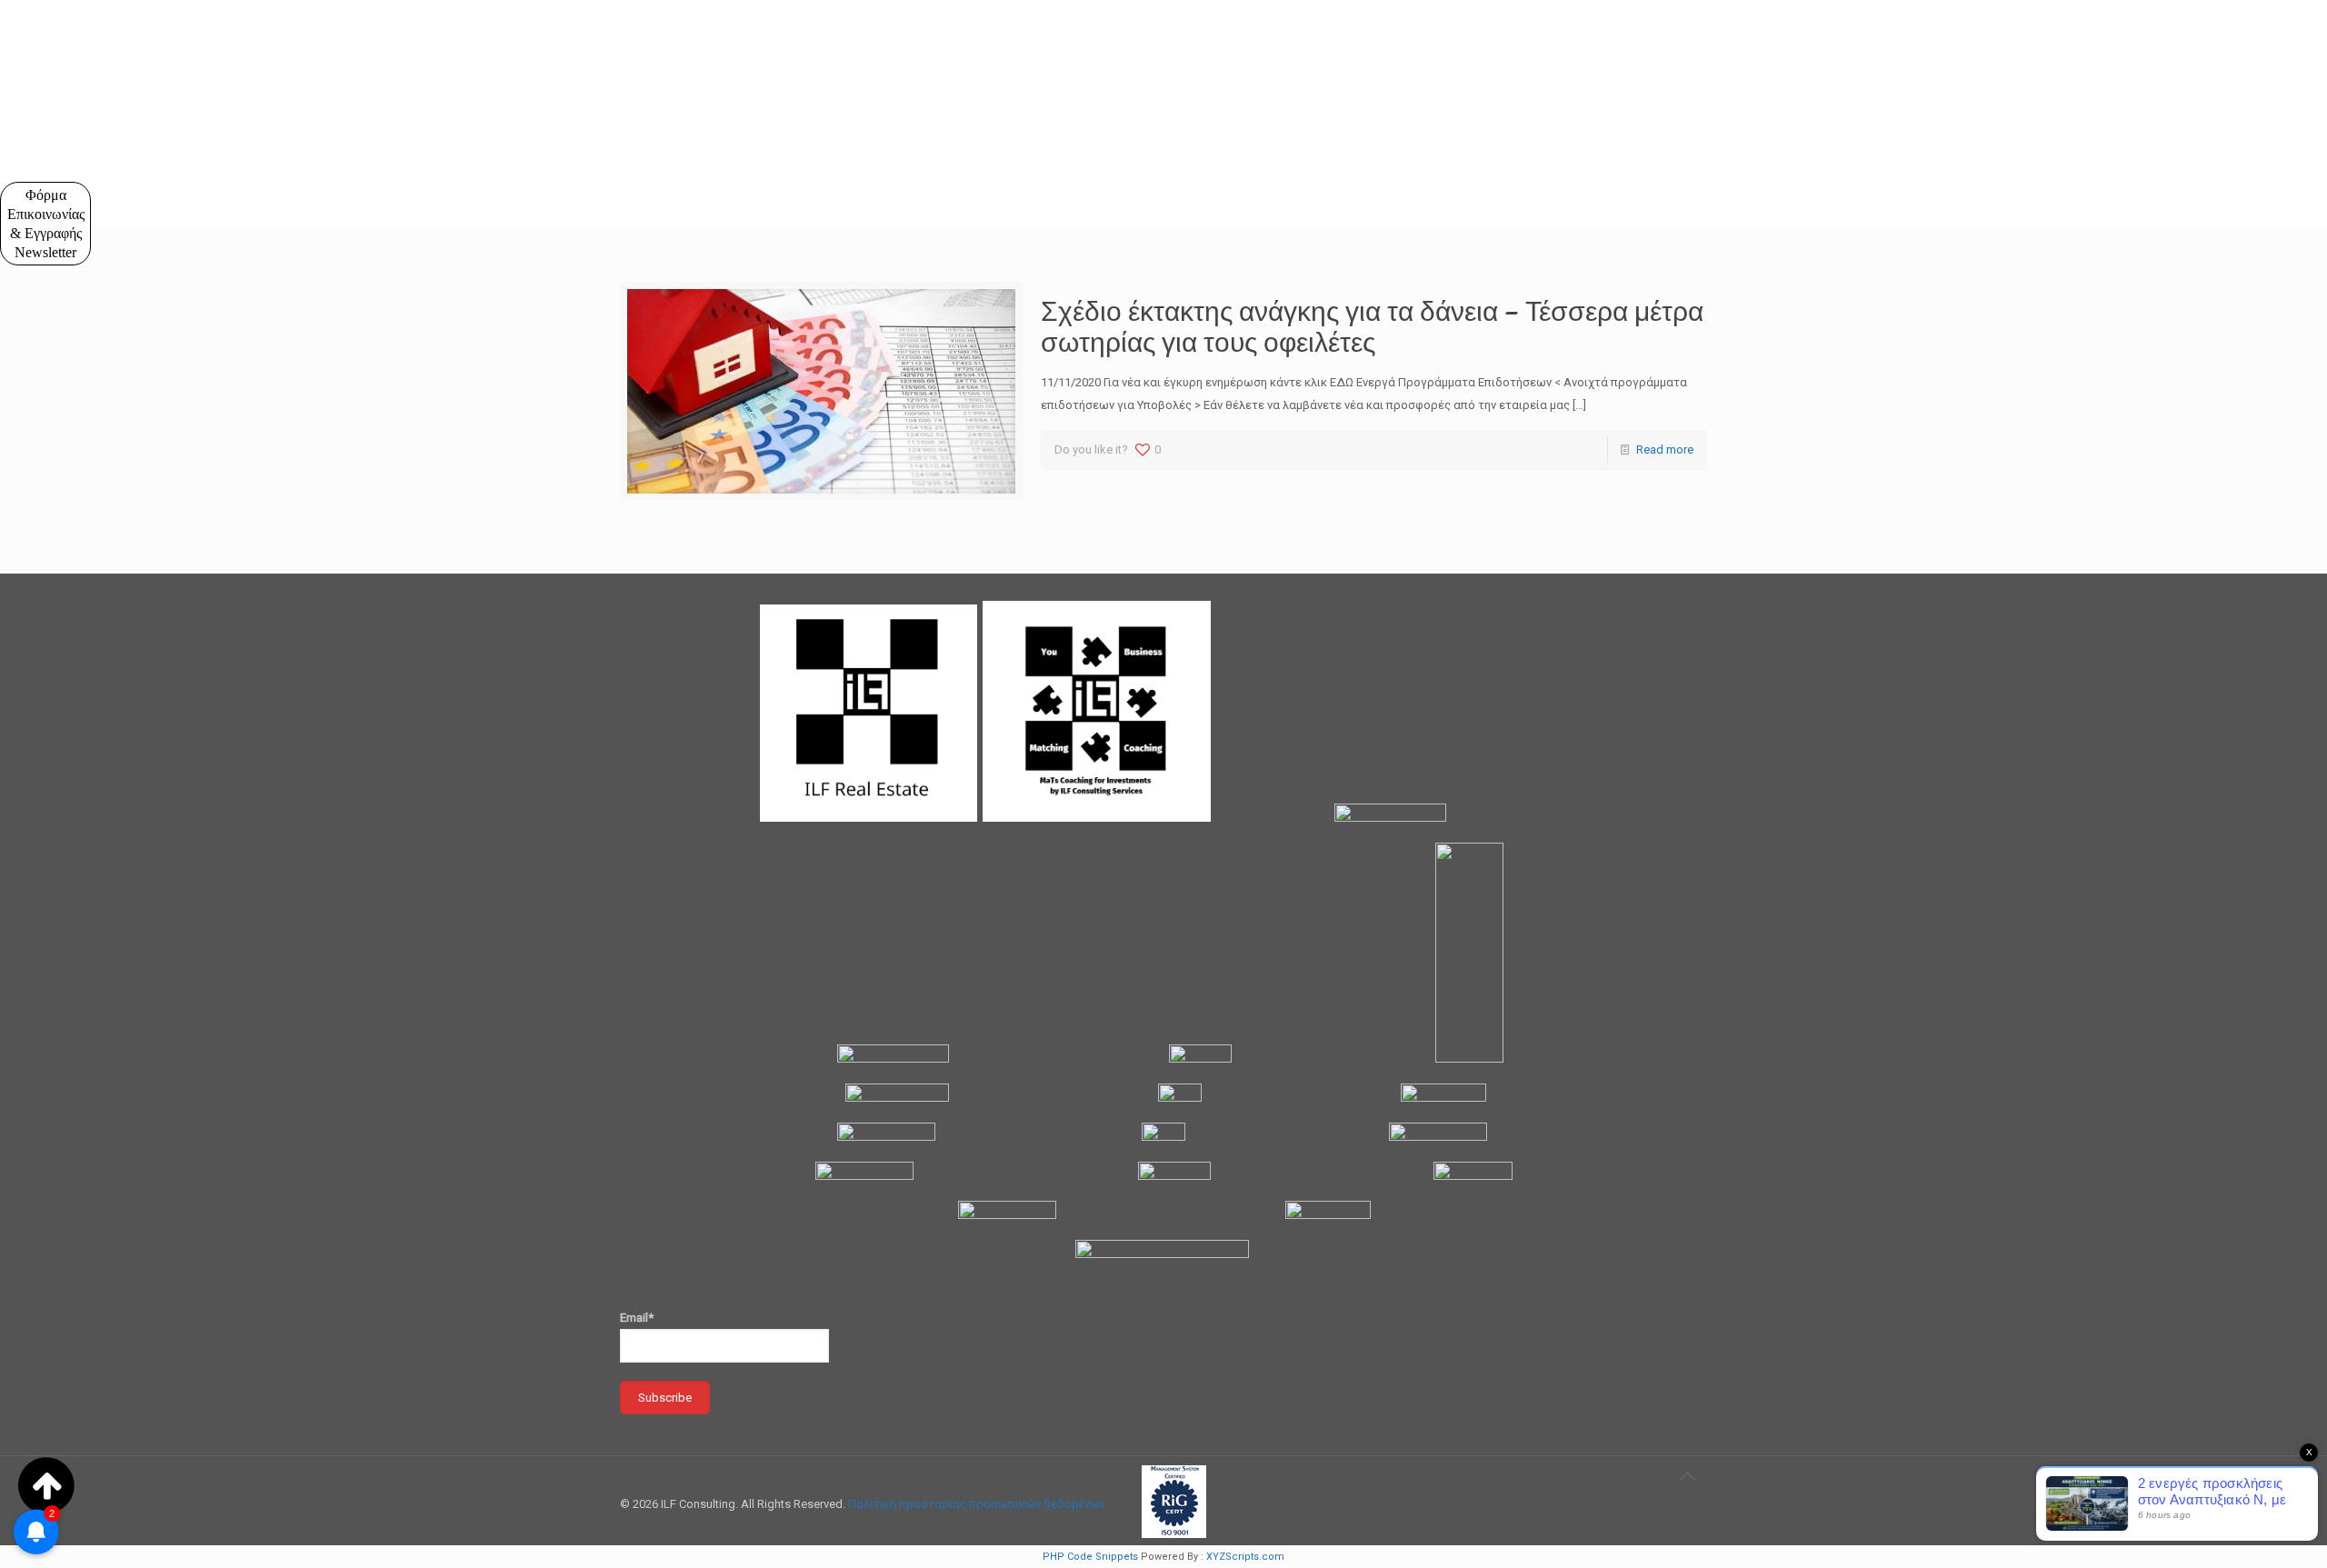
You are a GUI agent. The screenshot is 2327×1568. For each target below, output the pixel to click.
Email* (637, 1318)
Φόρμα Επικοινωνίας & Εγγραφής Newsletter (46, 224)
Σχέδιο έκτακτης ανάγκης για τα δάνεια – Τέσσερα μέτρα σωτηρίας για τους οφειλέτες (1372, 326)
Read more (1665, 449)
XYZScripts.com (1245, 1557)
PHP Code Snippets (1090, 1557)
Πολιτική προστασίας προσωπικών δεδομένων (977, 1504)
